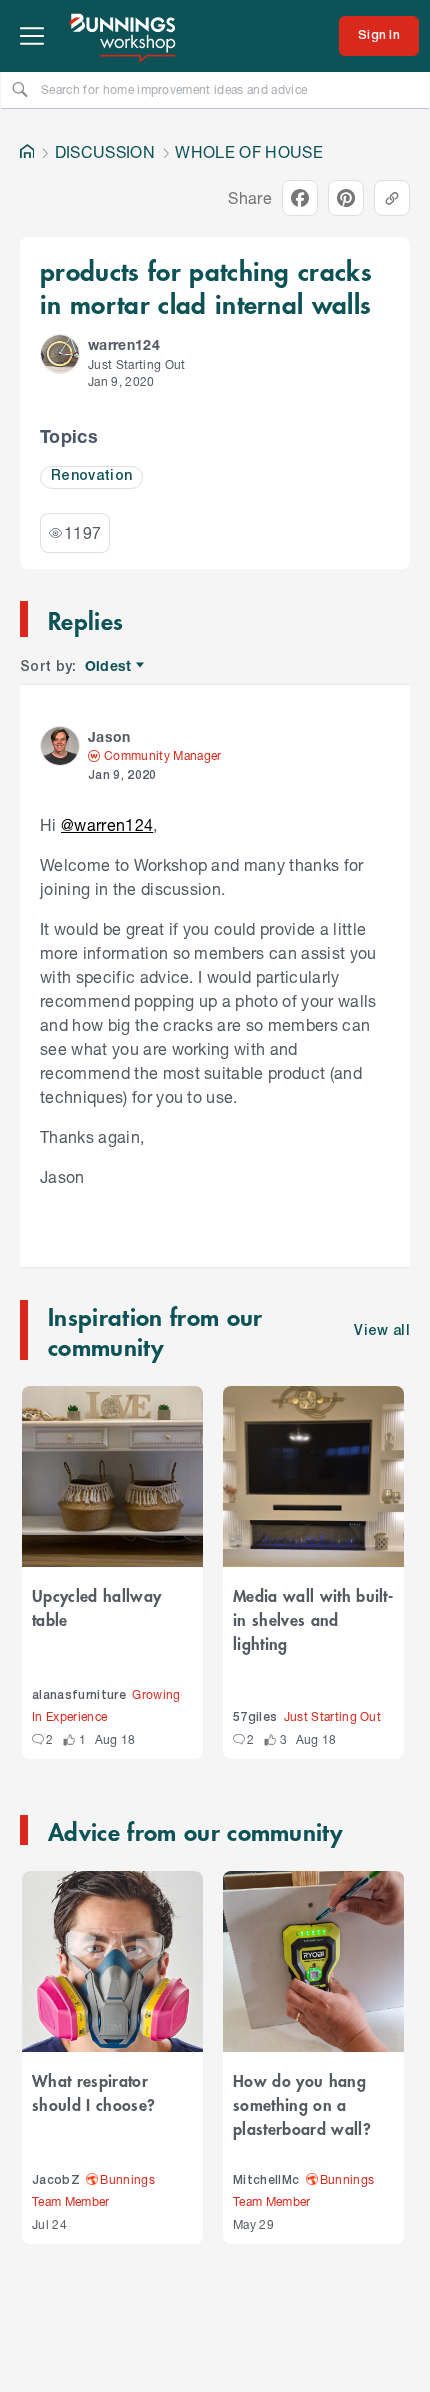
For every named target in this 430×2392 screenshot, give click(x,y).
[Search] (20, 89)
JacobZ (56, 2180)
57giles (255, 1717)
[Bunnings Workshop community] (124, 36)
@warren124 (107, 824)
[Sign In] (379, 36)
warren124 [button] (124, 344)
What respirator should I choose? (93, 2092)
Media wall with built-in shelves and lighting (313, 1619)
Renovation (91, 476)
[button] (60, 354)
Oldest (109, 666)
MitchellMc (266, 2180)
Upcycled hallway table (96, 1607)
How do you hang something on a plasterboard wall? (302, 2104)
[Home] (27, 152)
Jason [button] (109, 736)
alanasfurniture (79, 1695)
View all (382, 1331)
